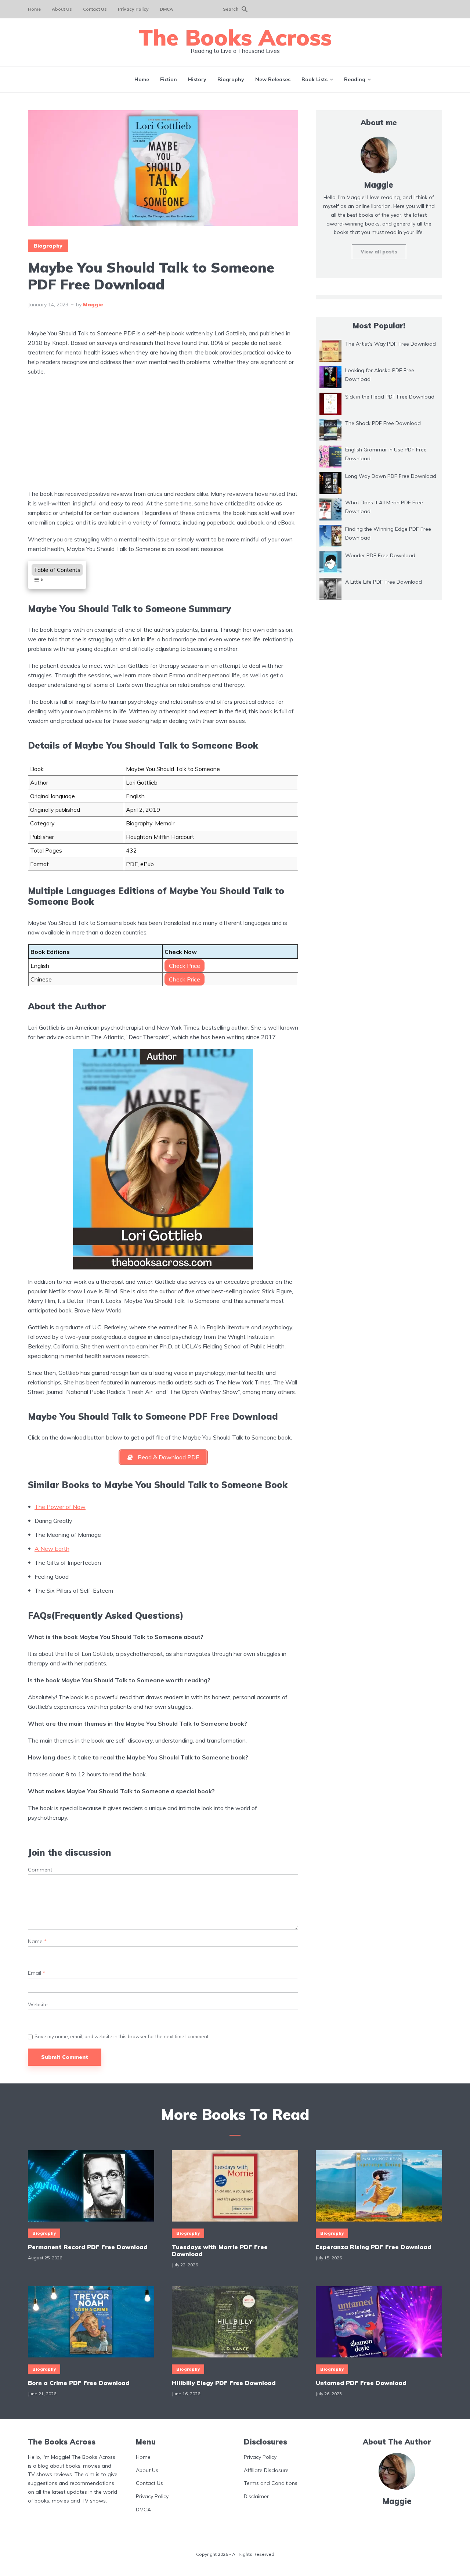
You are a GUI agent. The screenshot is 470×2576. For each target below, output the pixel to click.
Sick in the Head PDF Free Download (390, 397)
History (197, 79)
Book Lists (314, 79)
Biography (231, 79)
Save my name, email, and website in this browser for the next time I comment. (122, 2036)
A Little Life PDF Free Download (384, 582)
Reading (355, 79)
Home (34, 9)
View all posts (379, 252)
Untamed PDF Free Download (361, 2383)
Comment (40, 1870)
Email (37, 1973)
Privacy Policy (133, 9)
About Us (62, 9)
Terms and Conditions (271, 2483)
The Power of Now (60, 1507)
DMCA (166, 9)
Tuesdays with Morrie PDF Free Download (220, 2251)
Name (37, 1941)
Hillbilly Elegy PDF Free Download (224, 2383)
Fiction (169, 79)
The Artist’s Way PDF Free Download (391, 344)
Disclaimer (256, 2496)
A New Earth (52, 1549)
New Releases (273, 79)
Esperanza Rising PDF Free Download (374, 2247)
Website (38, 2005)
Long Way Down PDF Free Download (391, 476)
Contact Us (95, 9)
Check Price (185, 966)
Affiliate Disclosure (266, 2470)
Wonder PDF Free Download (380, 555)
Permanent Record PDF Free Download (88, 2247)
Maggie (93, 305)
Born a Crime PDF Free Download (79, 2383)
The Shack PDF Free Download (383, 423)
